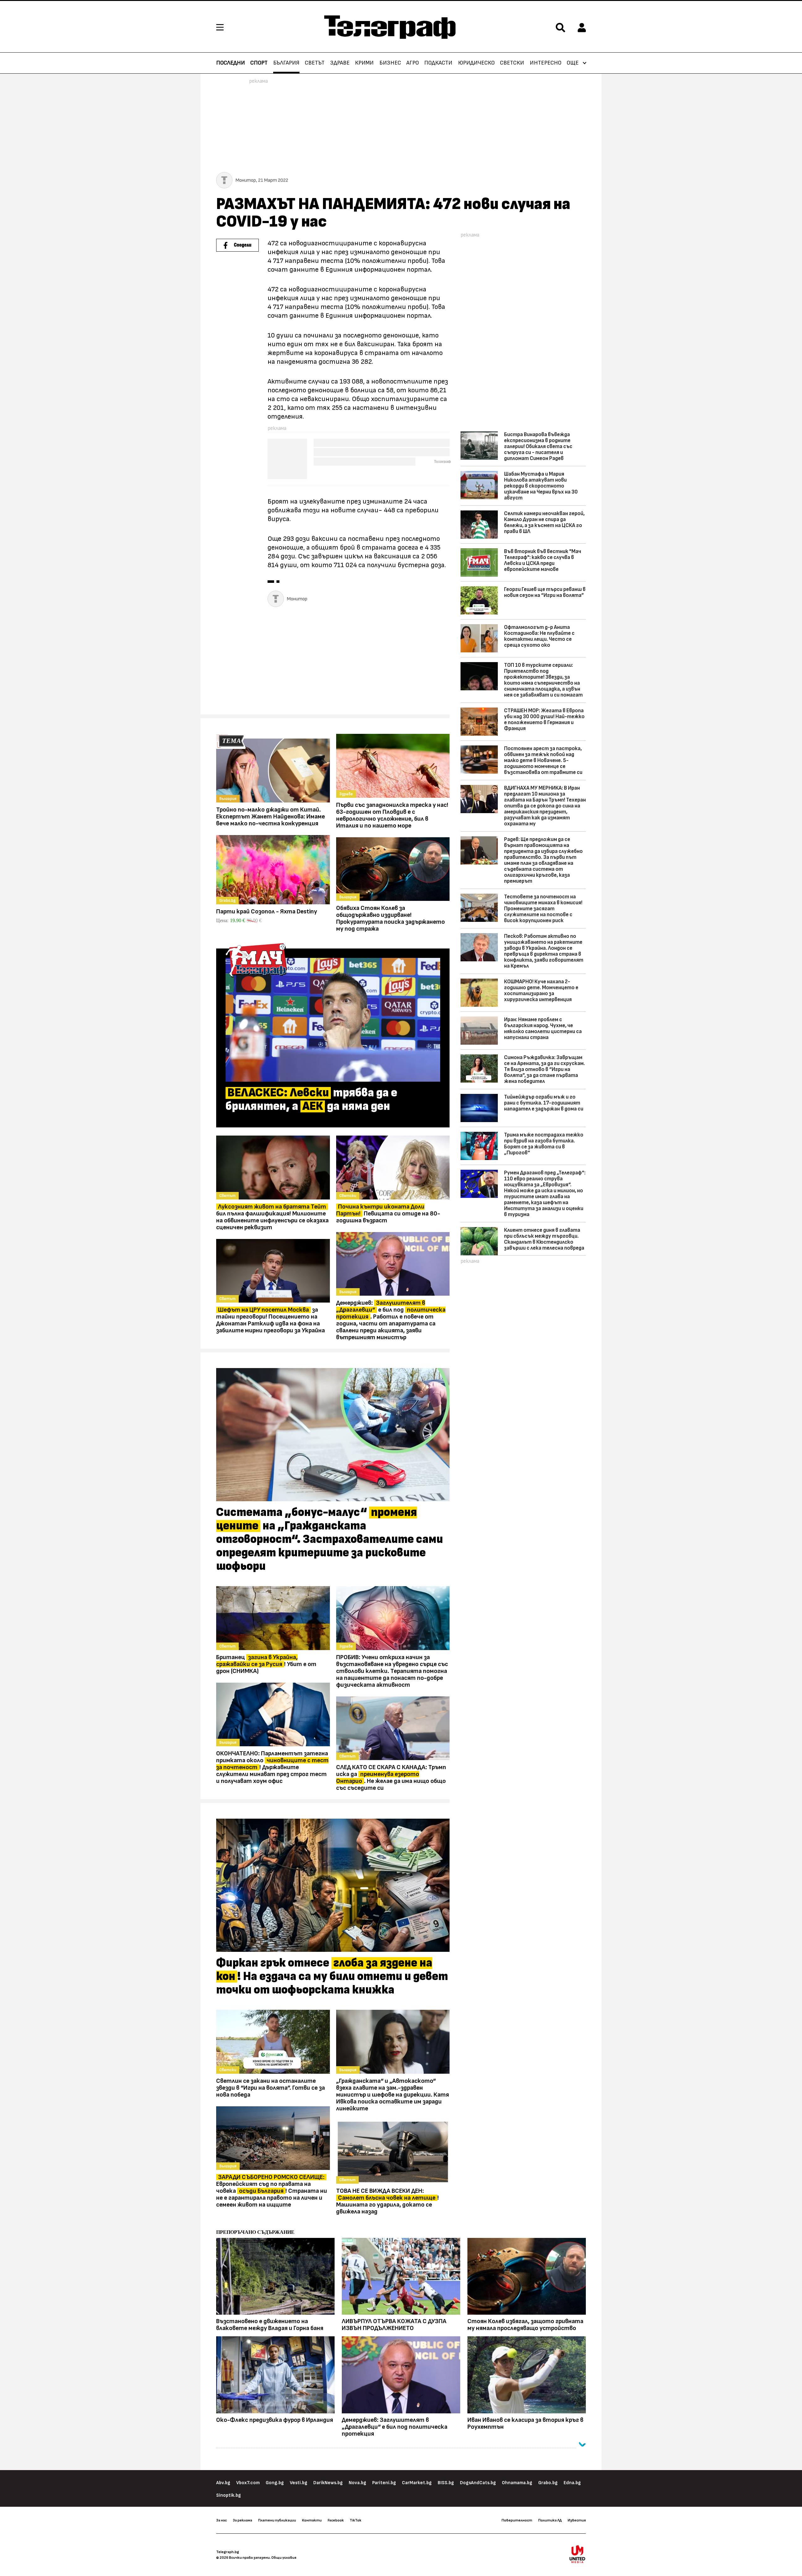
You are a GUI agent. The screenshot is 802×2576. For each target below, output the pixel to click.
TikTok (355, 2520)
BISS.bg (446, 2483)
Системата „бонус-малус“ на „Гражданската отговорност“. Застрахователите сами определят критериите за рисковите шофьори (330, 1539)
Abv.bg (223, 2483)
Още (573, 63)
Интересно (546, 63)
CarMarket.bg (417, 2483)
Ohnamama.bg (517, 2483)
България (286, 63)
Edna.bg (572, 2483)
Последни (231, 63)
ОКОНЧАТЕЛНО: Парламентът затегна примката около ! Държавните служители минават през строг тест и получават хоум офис (272, 1767)
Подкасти (438, 63)
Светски (512, 63)
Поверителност (517, 2520)
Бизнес (390, 63)
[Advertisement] (333, 662)
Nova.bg (357, 2483)
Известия (577, 2520)
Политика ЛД (550, 2520)
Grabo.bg (548, 2483)
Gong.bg (275, 2483)
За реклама (242, 2520)
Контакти (312, 2520)
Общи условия (284, 2558)
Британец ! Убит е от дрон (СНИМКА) (266, 1664)
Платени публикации (277, 2520)
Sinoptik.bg (229, 2495)
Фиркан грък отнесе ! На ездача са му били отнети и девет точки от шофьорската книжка (332, 1977)
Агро (413, 63)
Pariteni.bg (384, 2483)
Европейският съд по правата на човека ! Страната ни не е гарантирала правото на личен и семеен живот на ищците (272, 2191)
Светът (315, 63)
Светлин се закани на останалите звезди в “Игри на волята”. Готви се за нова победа (271, 2088)
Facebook (336, 2520)
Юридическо (476, 63)
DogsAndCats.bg (478, 2483)
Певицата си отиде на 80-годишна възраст (388, 1214)
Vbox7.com (248, 2483)
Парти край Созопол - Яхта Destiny (267, 912)
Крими (364, 63)
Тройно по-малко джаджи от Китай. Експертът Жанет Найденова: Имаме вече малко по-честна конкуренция (271, 817)
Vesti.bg (299, 2483)
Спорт (259, 63)
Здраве (340, 63)
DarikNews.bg (328, 2483)
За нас (221, 2520)
